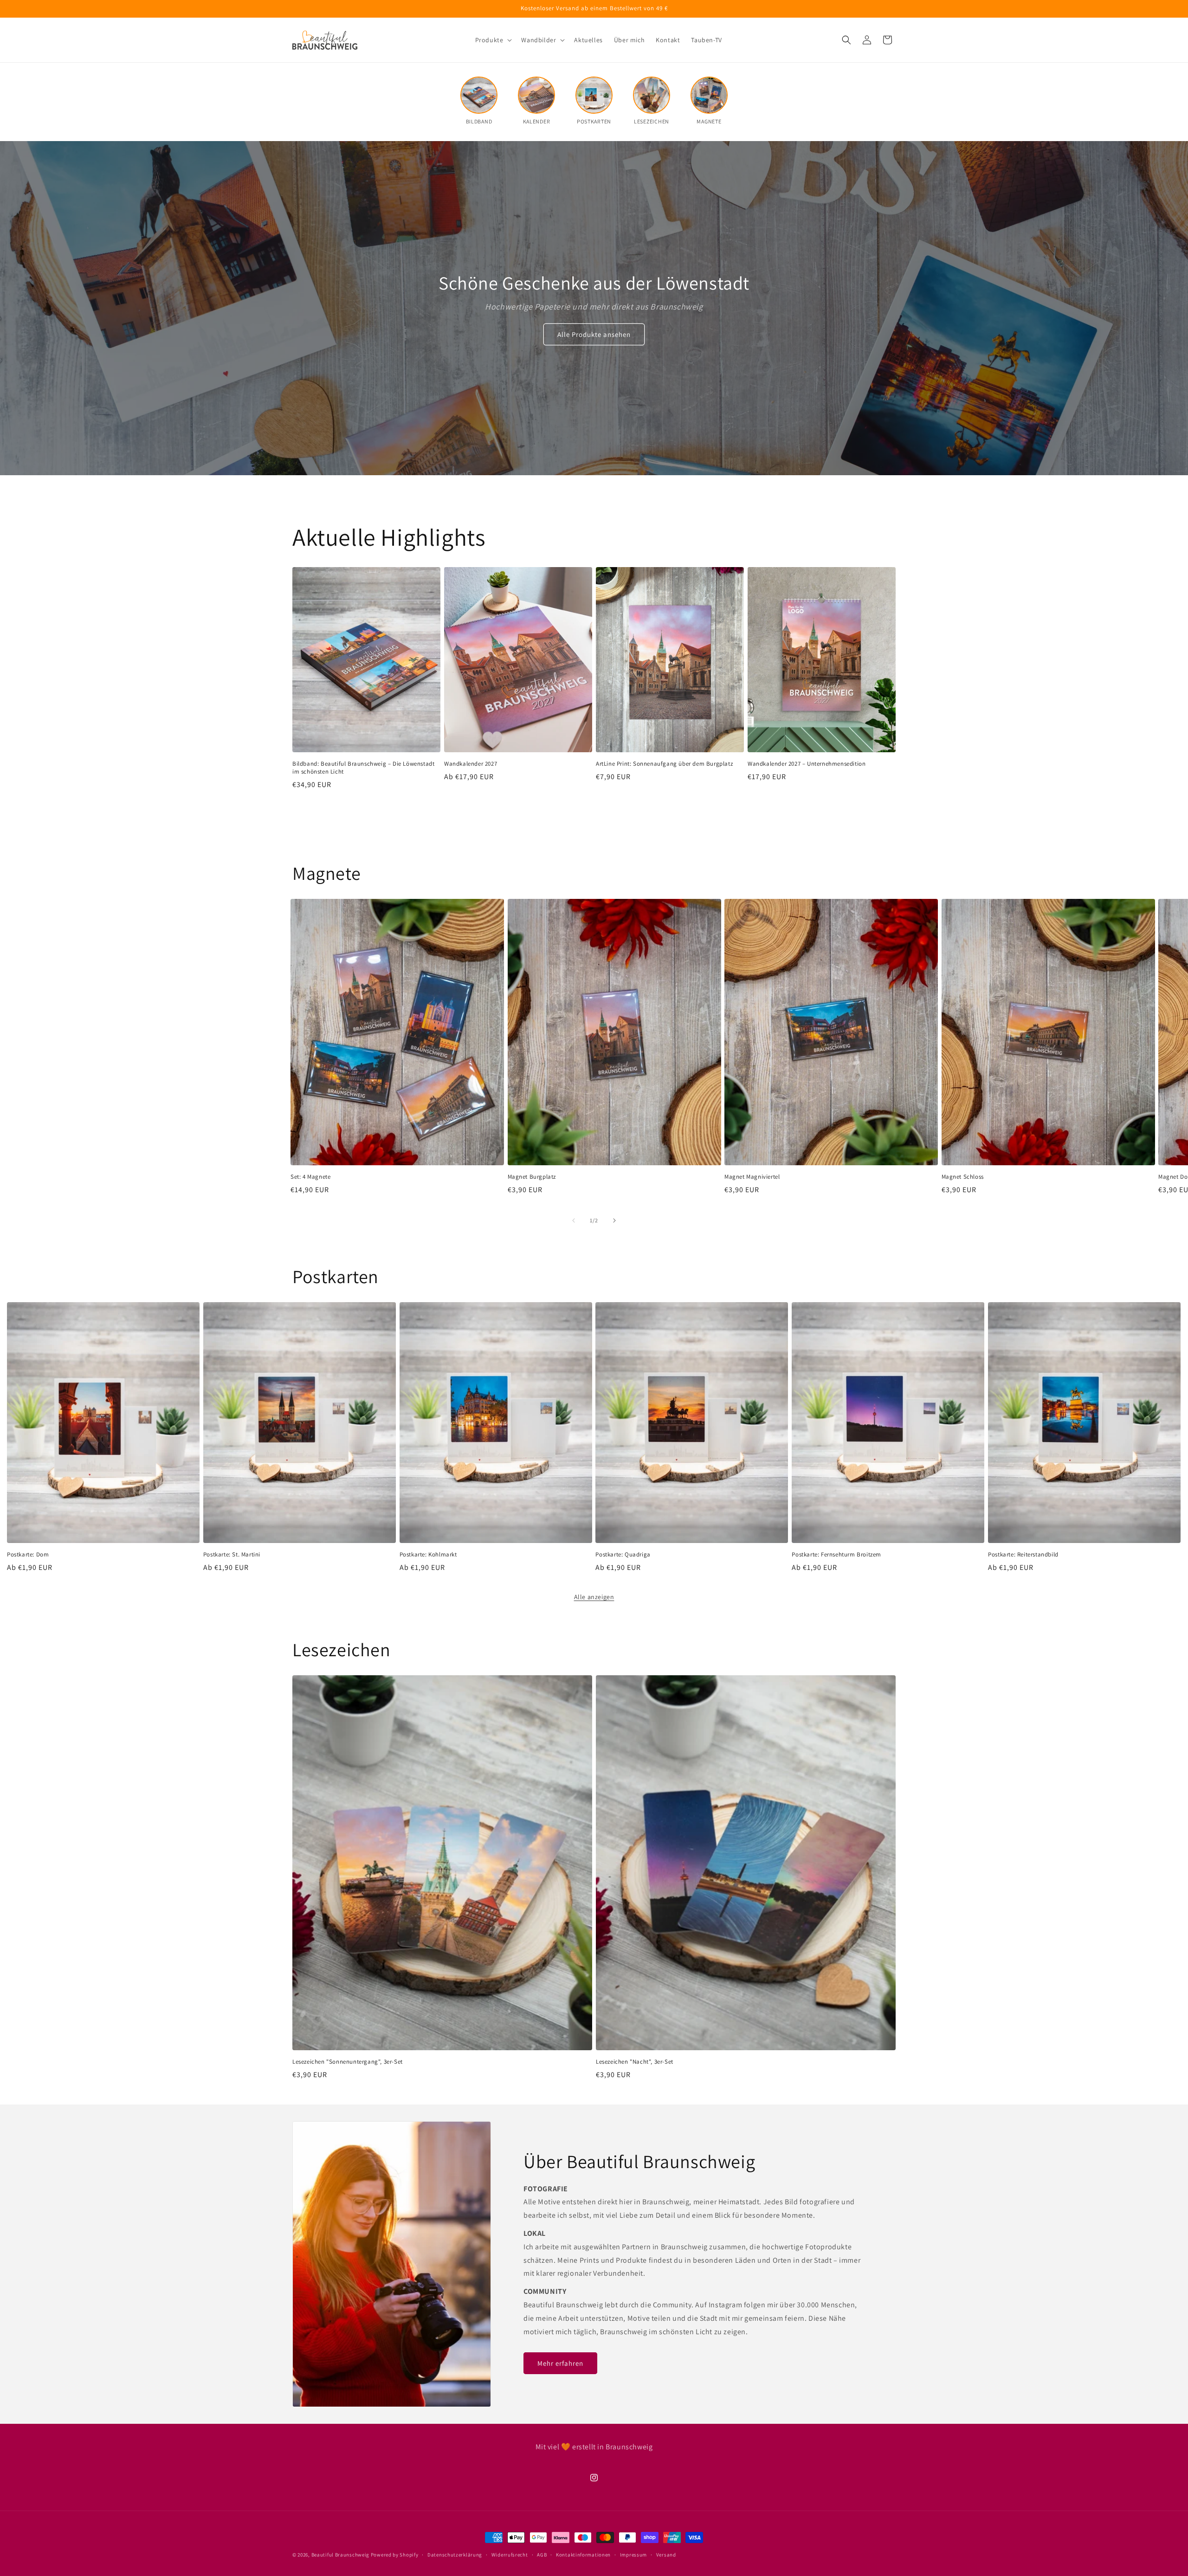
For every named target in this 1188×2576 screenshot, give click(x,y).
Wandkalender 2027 (471, 763)
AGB (542, 2554)
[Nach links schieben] (574, 1220)
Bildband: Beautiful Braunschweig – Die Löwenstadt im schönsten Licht (363, 767)
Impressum (633, 2554)
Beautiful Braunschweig (340, 2555)
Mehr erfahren (560, 2363)
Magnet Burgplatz (532, 1177)
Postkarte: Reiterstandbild (1023, 1555)
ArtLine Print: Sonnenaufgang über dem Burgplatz (664, 763)
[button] (493, 40)
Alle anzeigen (594, 1597)
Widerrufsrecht (510, 2554)
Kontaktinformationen (583, 2554)
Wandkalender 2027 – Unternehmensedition (807, 763)
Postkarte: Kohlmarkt (428, 1555)
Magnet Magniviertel (752, 1177)
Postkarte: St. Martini (232, 1555)
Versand (666, 2554)
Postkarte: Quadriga (623, 1555)
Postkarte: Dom (28, 1555)
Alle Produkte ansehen (594, 334)
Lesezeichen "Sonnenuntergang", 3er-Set (348, 2061)
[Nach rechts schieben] (614, 1220)
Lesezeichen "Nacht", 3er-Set (635, 2061)
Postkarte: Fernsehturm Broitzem (836, 1555)
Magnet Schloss (963, 1177)
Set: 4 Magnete (310, 1177)
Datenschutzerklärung (455, 2554)
